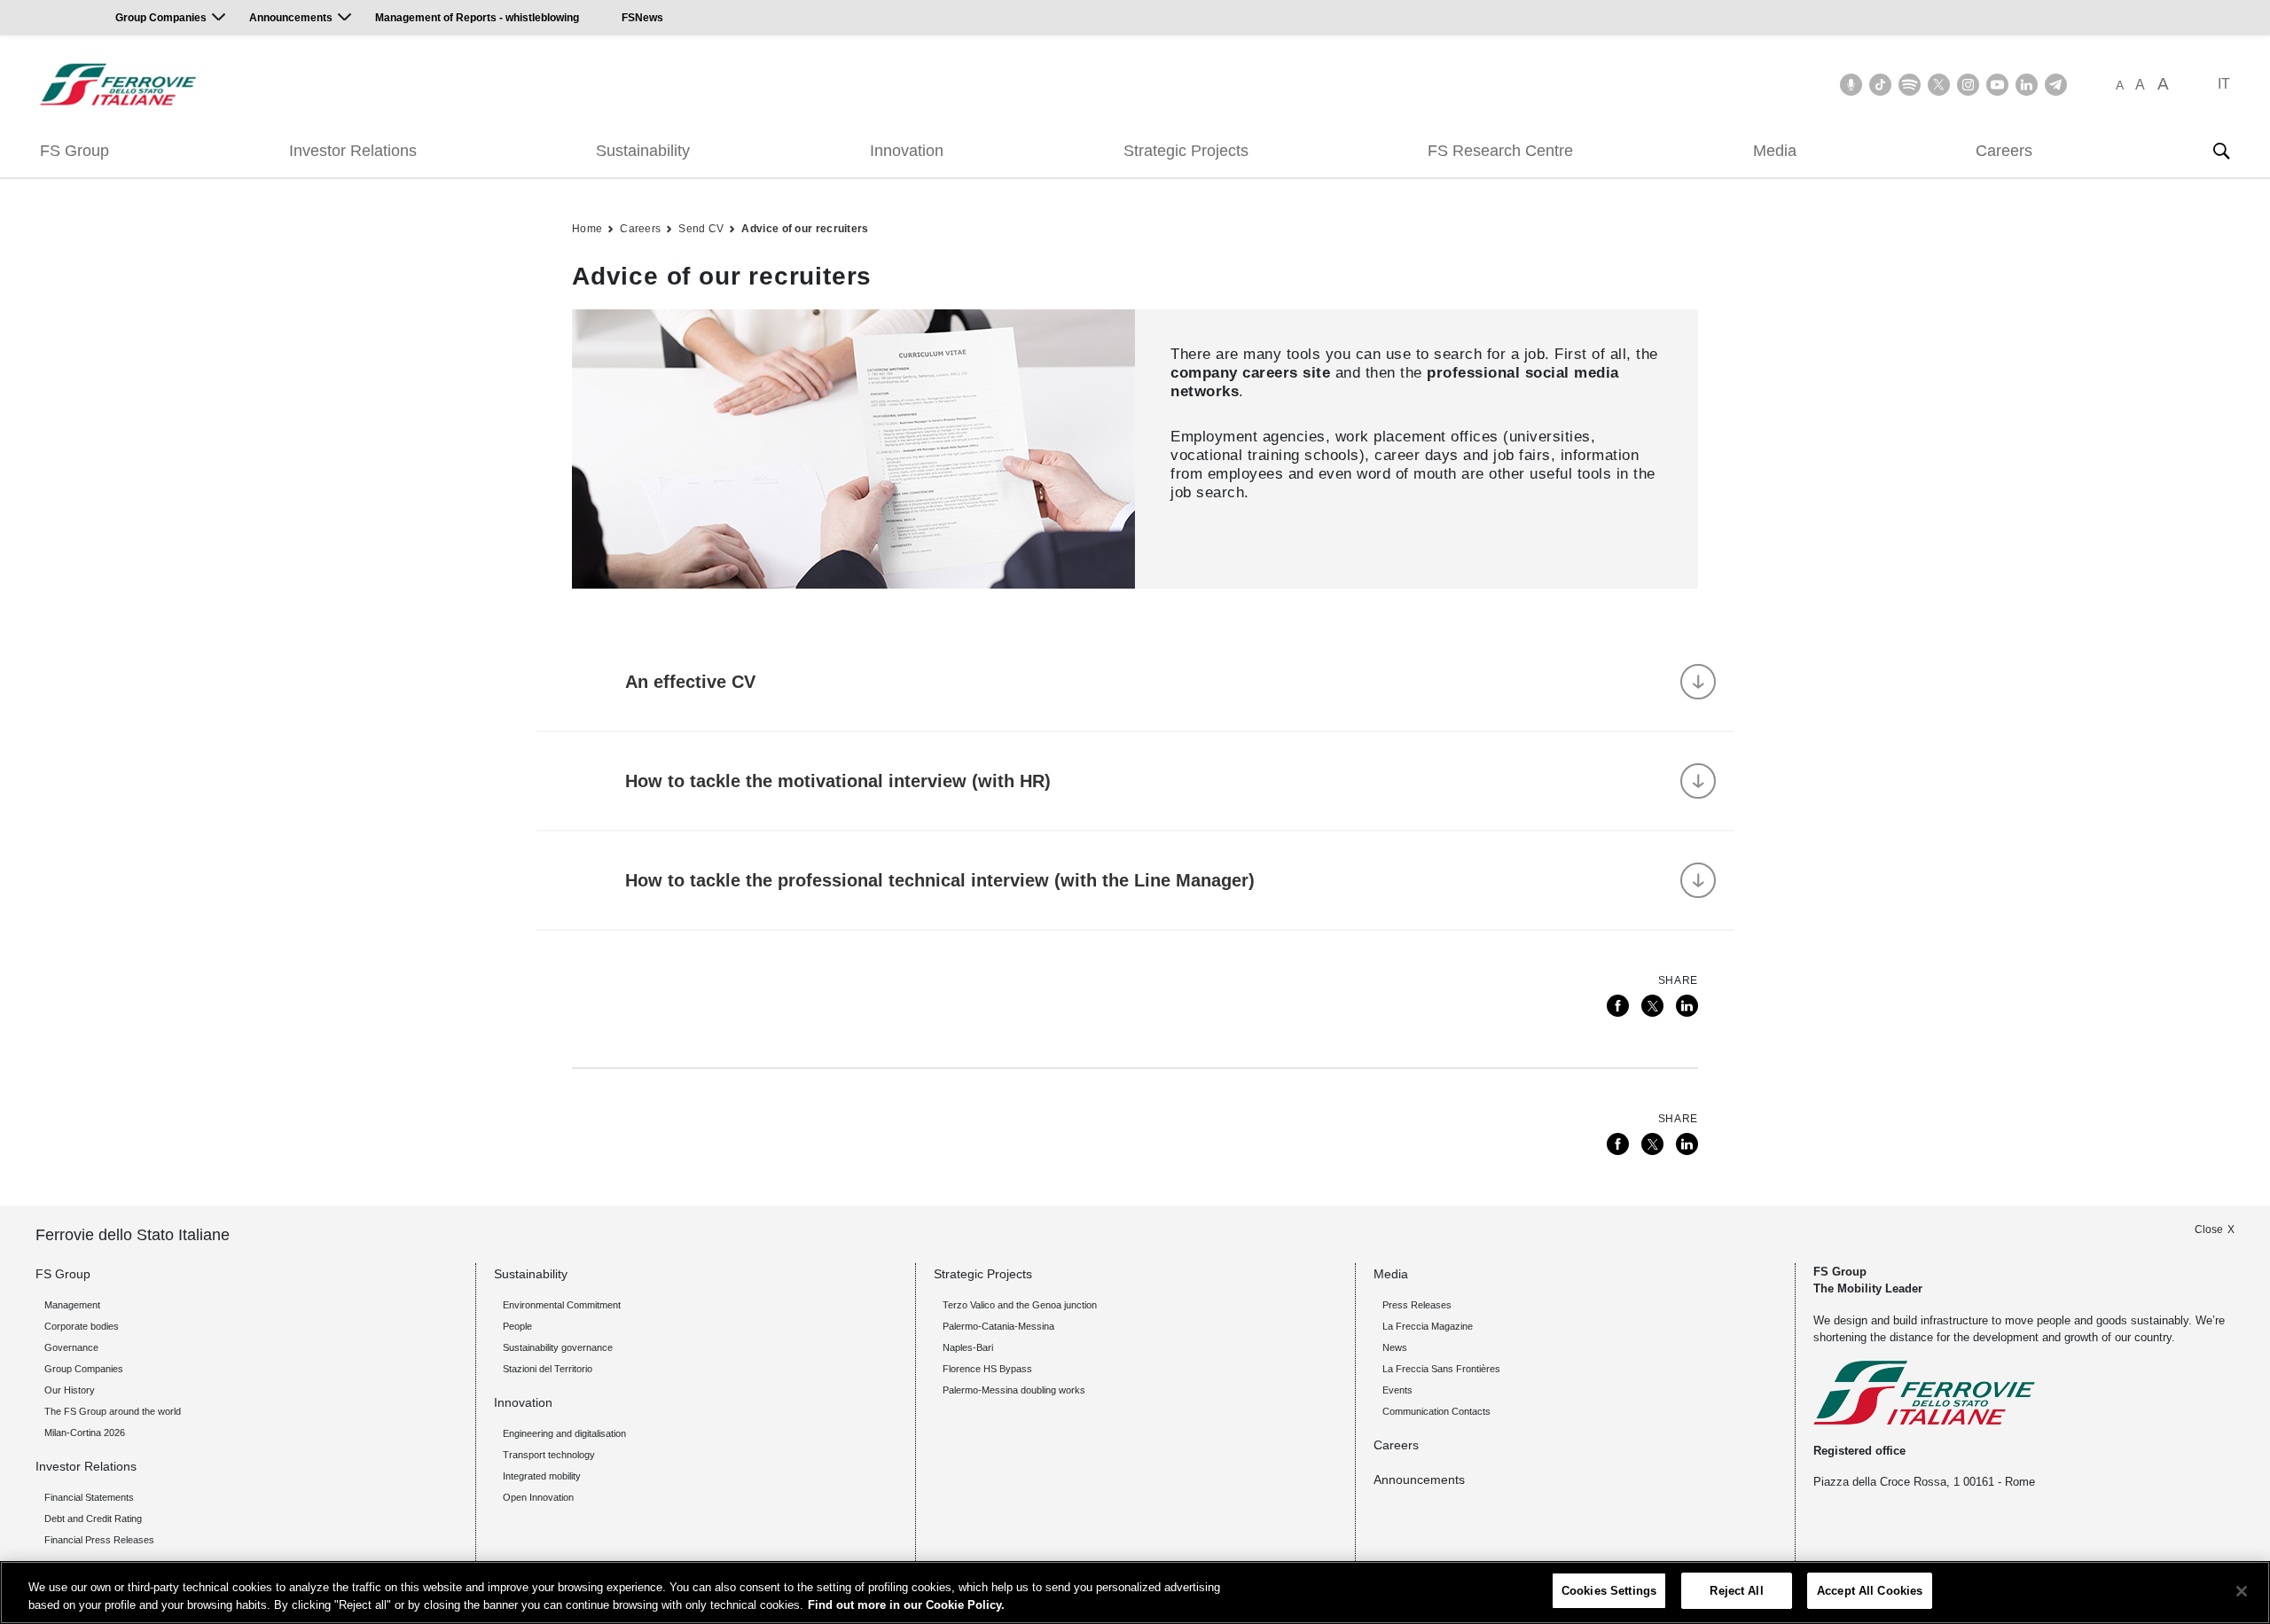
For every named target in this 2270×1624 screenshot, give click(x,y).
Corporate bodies (82, 1326)
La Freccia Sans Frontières (1441, 1369)
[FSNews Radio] (1851, 85)
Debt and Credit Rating (93, 1519)
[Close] (2242, 1591)
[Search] (2221, 151)
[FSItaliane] (118, 84)
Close (2209, 1230)
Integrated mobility (542, 1476)
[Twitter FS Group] (1939, 85)
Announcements (291, 18)
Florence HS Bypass (987, 1369)
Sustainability (643, 151)
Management (72, 1305)
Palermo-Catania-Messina (998, 1326)
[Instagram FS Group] (1968, 85)
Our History (70, 1390)
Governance (71, 1347)
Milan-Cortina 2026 (85, 1433)
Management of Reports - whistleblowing (477, 18)
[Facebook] (1618, 1006)
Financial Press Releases (99, 1540)
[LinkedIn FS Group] (2027, 85)
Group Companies (161, 18)
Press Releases (1417, 1305)
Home (587, 229)
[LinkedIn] (1687, 1006)
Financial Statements (89, 1497)
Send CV (701, 229)
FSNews (642, 18)
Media (1775, 151)
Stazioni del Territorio (548, 1369)
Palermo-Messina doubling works (1014, 1390)
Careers (2004, 151)
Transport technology (549, 1455)
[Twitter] (1652, 1006)
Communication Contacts (1436, 1411)
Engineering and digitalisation (564, 1433)
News (1395, 1347)
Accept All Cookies (1870, 1591)
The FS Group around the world (113, 1411)
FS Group (74, 151)
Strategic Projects (1186, 151)
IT (2224, 84)
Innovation (907, 151)
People (517, 1326)
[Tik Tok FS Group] (1880, 85)
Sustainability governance (558, 1347)
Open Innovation (538, 1497)
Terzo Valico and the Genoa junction (1020, 1305)
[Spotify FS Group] (1910, 85)
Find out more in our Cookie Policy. (906, 1605)
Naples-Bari (968, 1347)
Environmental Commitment (562, 1305)
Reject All (1736, 1591)
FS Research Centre (1500, 151)
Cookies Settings (1609, 1591)
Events (1397, 1390)
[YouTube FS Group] (1997, 85)
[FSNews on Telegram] (2056, 85)
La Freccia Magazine (1428, 1326)
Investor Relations (353, 151)
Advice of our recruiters (805, 229)
